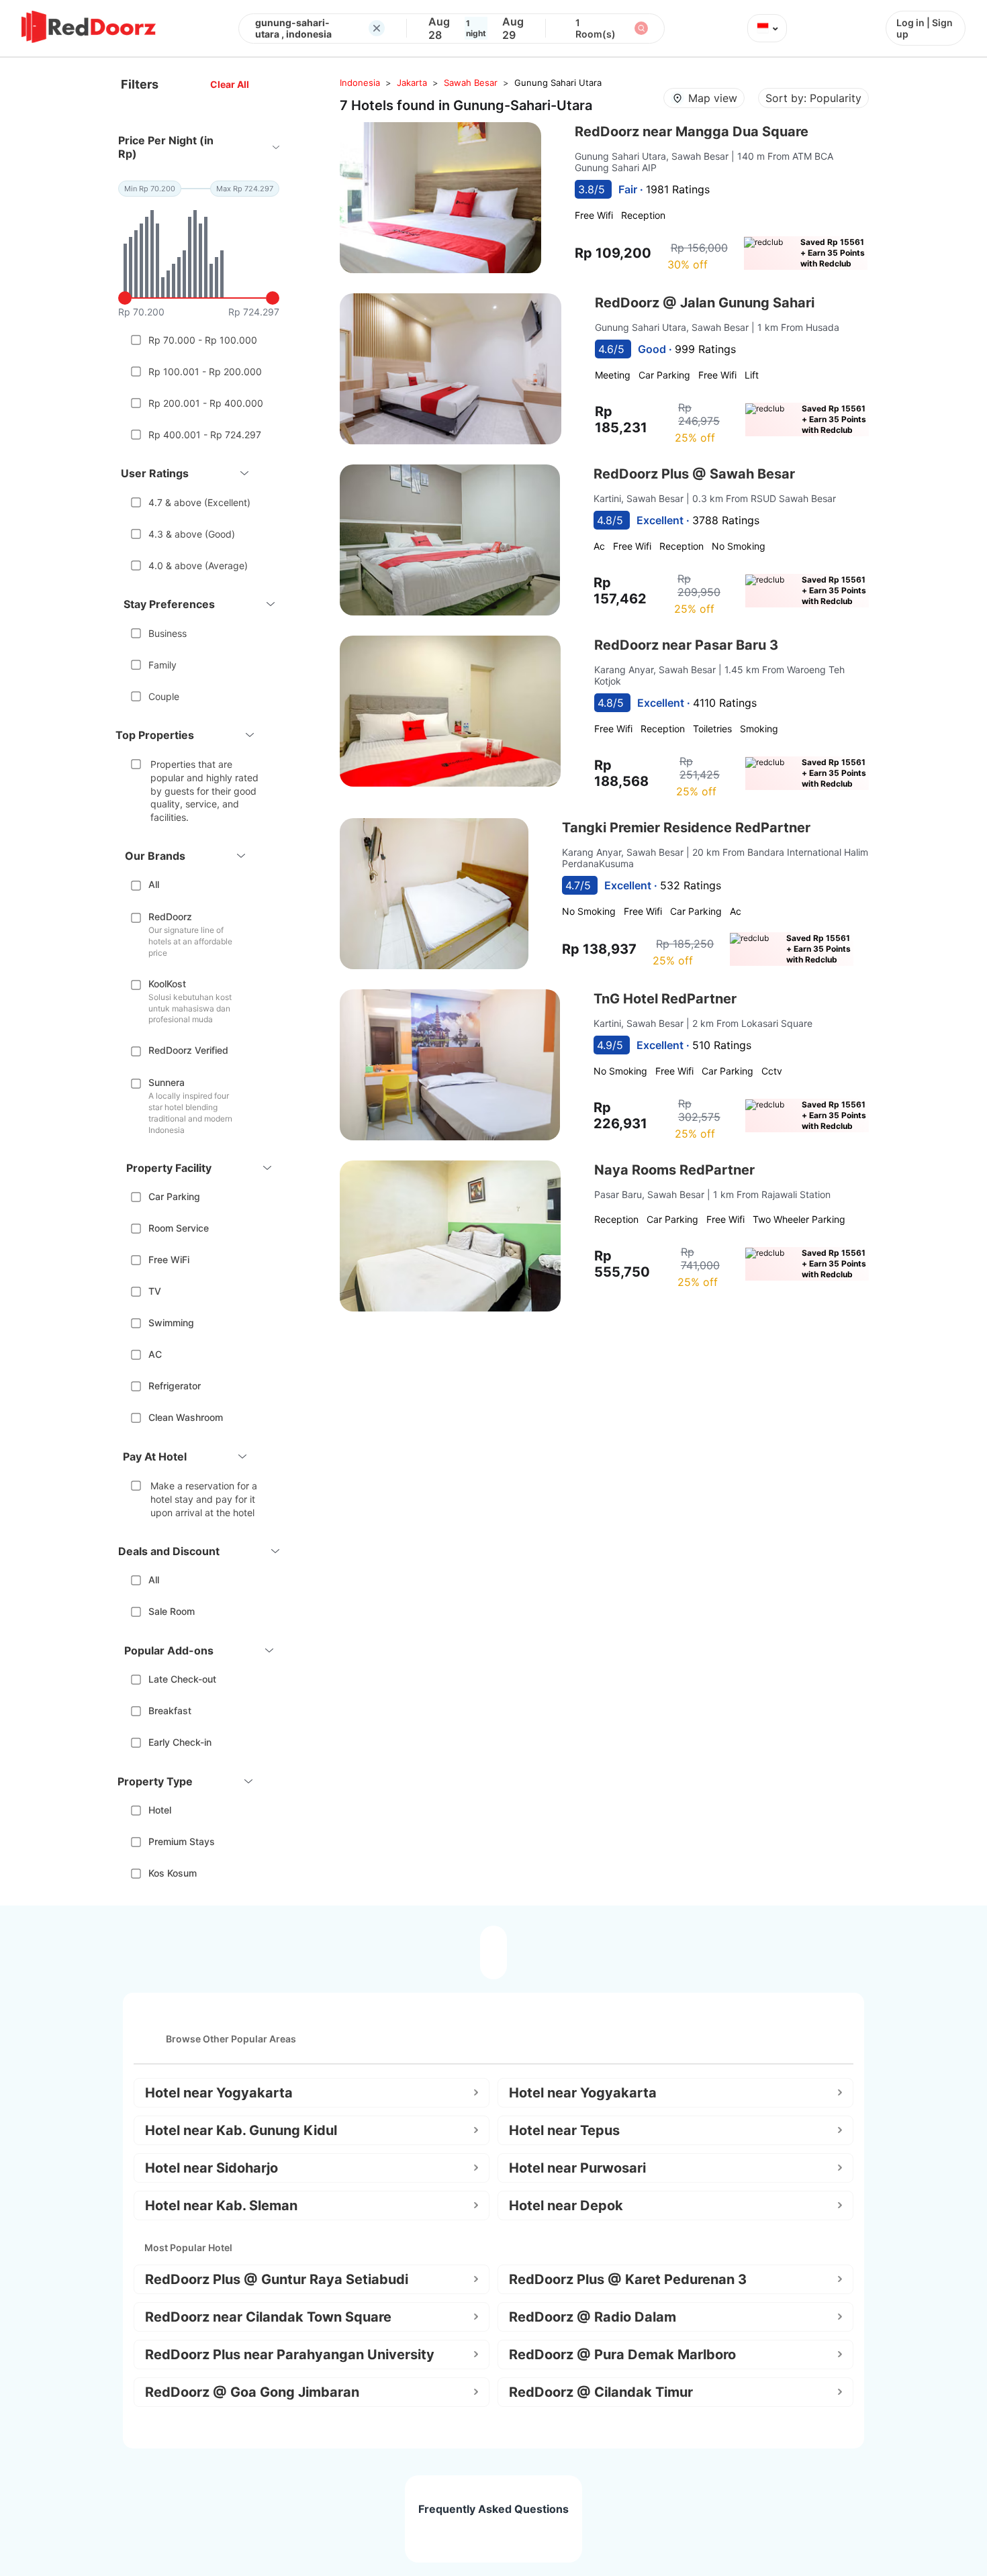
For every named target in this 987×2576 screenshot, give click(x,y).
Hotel (160, 1810)
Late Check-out (182, 1679)
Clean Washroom (186, 1417)
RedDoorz (170, 917)
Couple (164, 696)
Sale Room (172, 1611)
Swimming (171, 1323)
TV (155, 1291)
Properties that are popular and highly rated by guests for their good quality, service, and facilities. (204, 790)
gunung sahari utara (558, 83)
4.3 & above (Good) (192, 534)
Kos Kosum (173, 1873)
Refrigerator (175, 1386)
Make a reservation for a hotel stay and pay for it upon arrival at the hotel (204, 1499)
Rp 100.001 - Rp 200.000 (205, 371)
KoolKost (167, 984)
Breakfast (170, 1711)
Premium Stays (182, 1841)
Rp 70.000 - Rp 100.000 (203, 340)
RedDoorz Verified (188, 1050)
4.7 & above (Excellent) (199, 502)
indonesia (360, 83)
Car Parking (174, 1196)
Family (162, 665)
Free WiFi (169, 1259)
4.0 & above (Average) (198, 565)
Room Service (179, 1228)
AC (155, 1354)
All (154, 884)
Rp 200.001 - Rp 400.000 (206, 403)
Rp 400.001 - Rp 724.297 (205, 435)
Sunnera (167, 1082)
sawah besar (471, 83)
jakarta (412, 83)
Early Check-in (180, 1742)
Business (168, 633)
